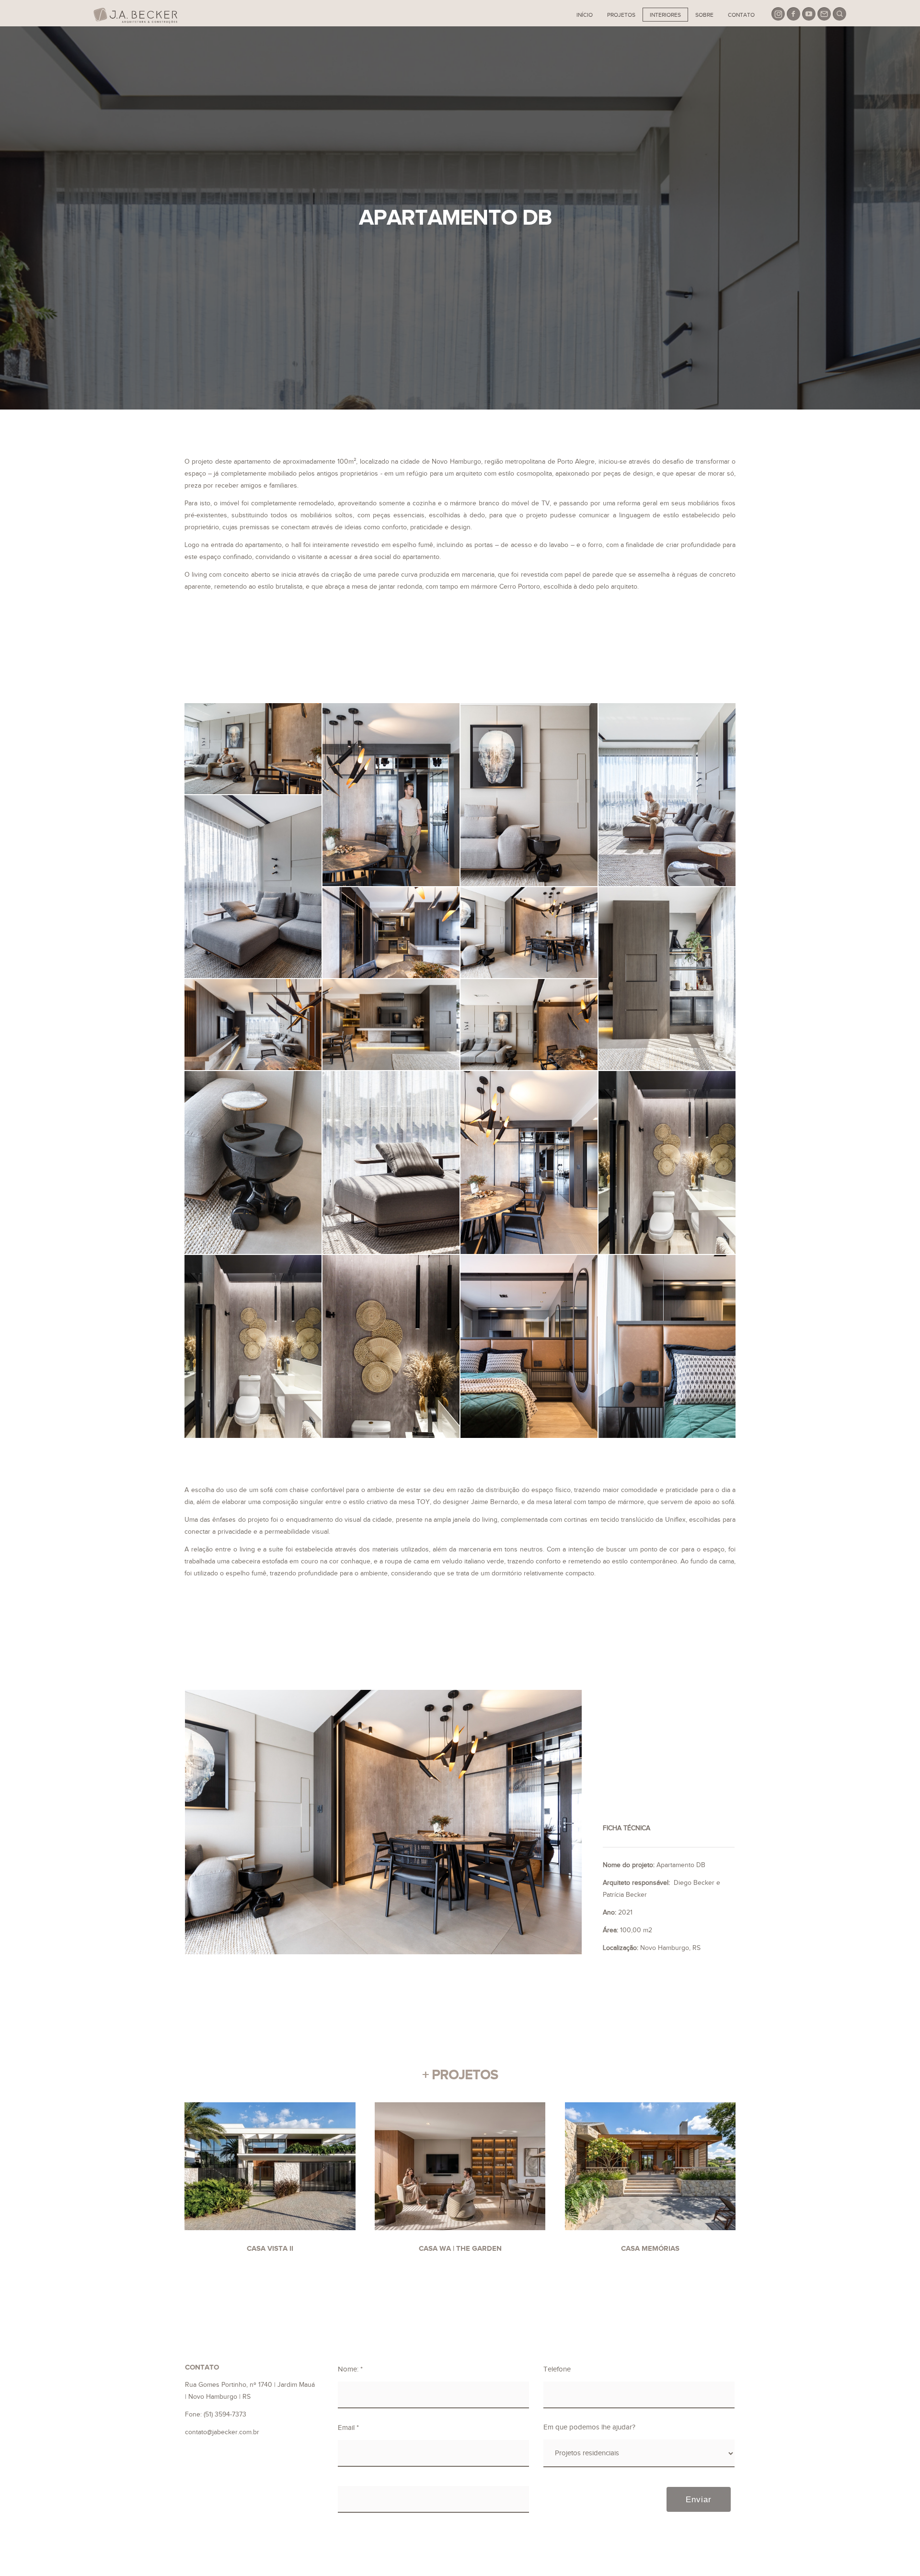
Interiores (665, 15)
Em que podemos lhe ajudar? (589, 2427)
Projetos (621, 15)
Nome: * (350, 2369)
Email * (348, 2428)
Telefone (557, 2369)
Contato (741, 15)
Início (585, 15)
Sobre (704, 15)
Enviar (699, 2499)
